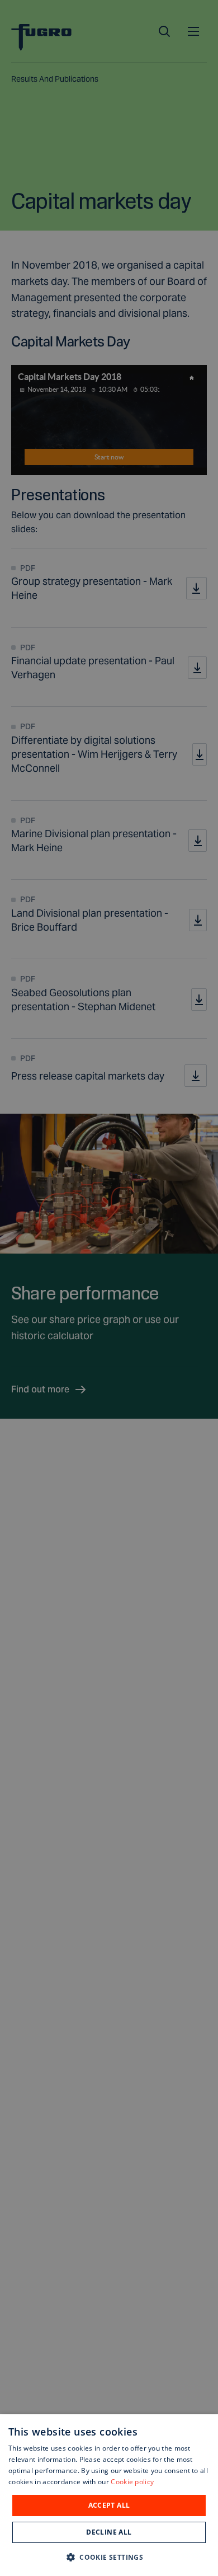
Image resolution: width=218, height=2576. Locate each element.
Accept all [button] (109, 2505)
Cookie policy (132, 2482)
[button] (109, 2557)
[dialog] (109, 2495)
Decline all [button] (109, 2532)
